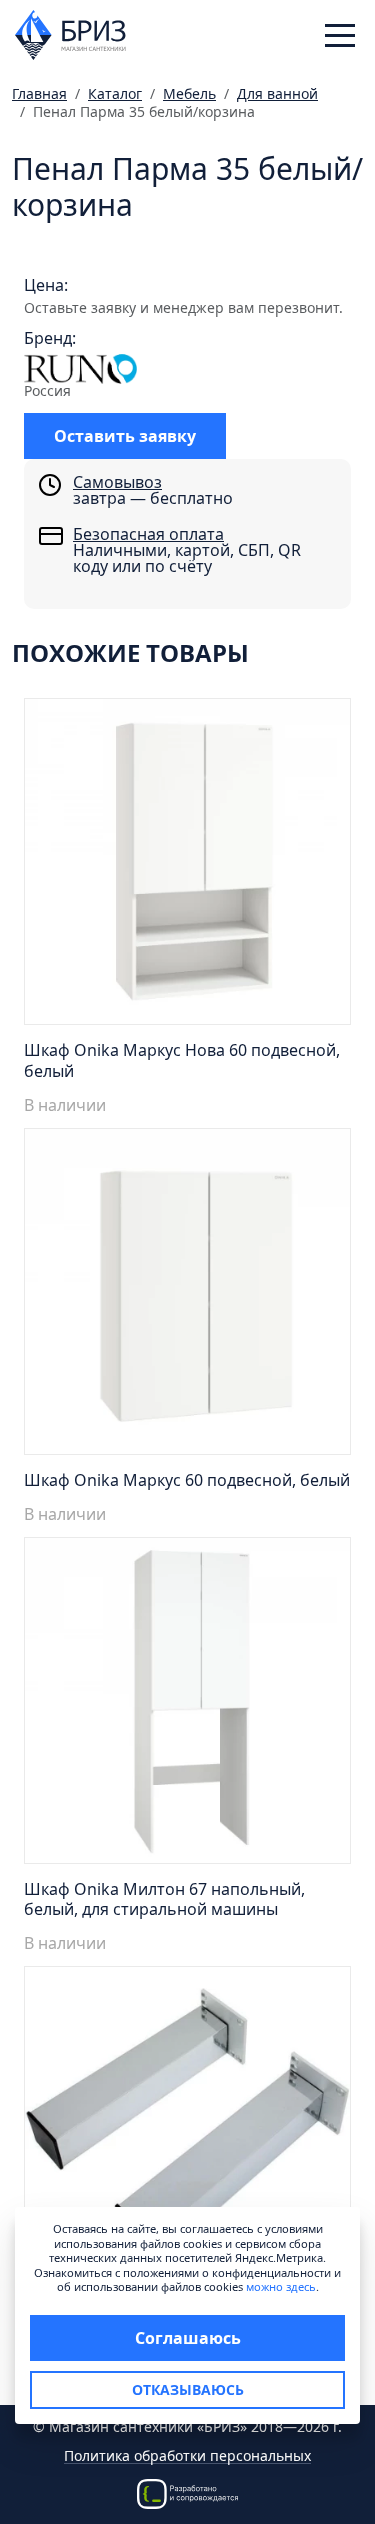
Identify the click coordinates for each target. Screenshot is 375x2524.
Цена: (46, 285)
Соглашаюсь (188, 2338)
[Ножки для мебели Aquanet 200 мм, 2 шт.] (187, 2135)
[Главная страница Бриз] (70, 33)
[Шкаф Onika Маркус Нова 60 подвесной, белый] (187, 867)
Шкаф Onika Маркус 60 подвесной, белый (187, 1480)
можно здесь (281, 2286)
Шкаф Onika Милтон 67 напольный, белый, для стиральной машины (164, 1899)
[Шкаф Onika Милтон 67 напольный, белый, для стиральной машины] (187, 1706)
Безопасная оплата (148, 534)
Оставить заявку (125, 436)
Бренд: (50, 338)
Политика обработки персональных (187, 2456)
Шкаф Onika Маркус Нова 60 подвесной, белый (182, 1060)
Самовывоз (117, 482)
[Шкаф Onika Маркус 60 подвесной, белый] (187, 1297)
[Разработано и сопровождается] (188, 2492)
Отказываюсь (188, 2389)
